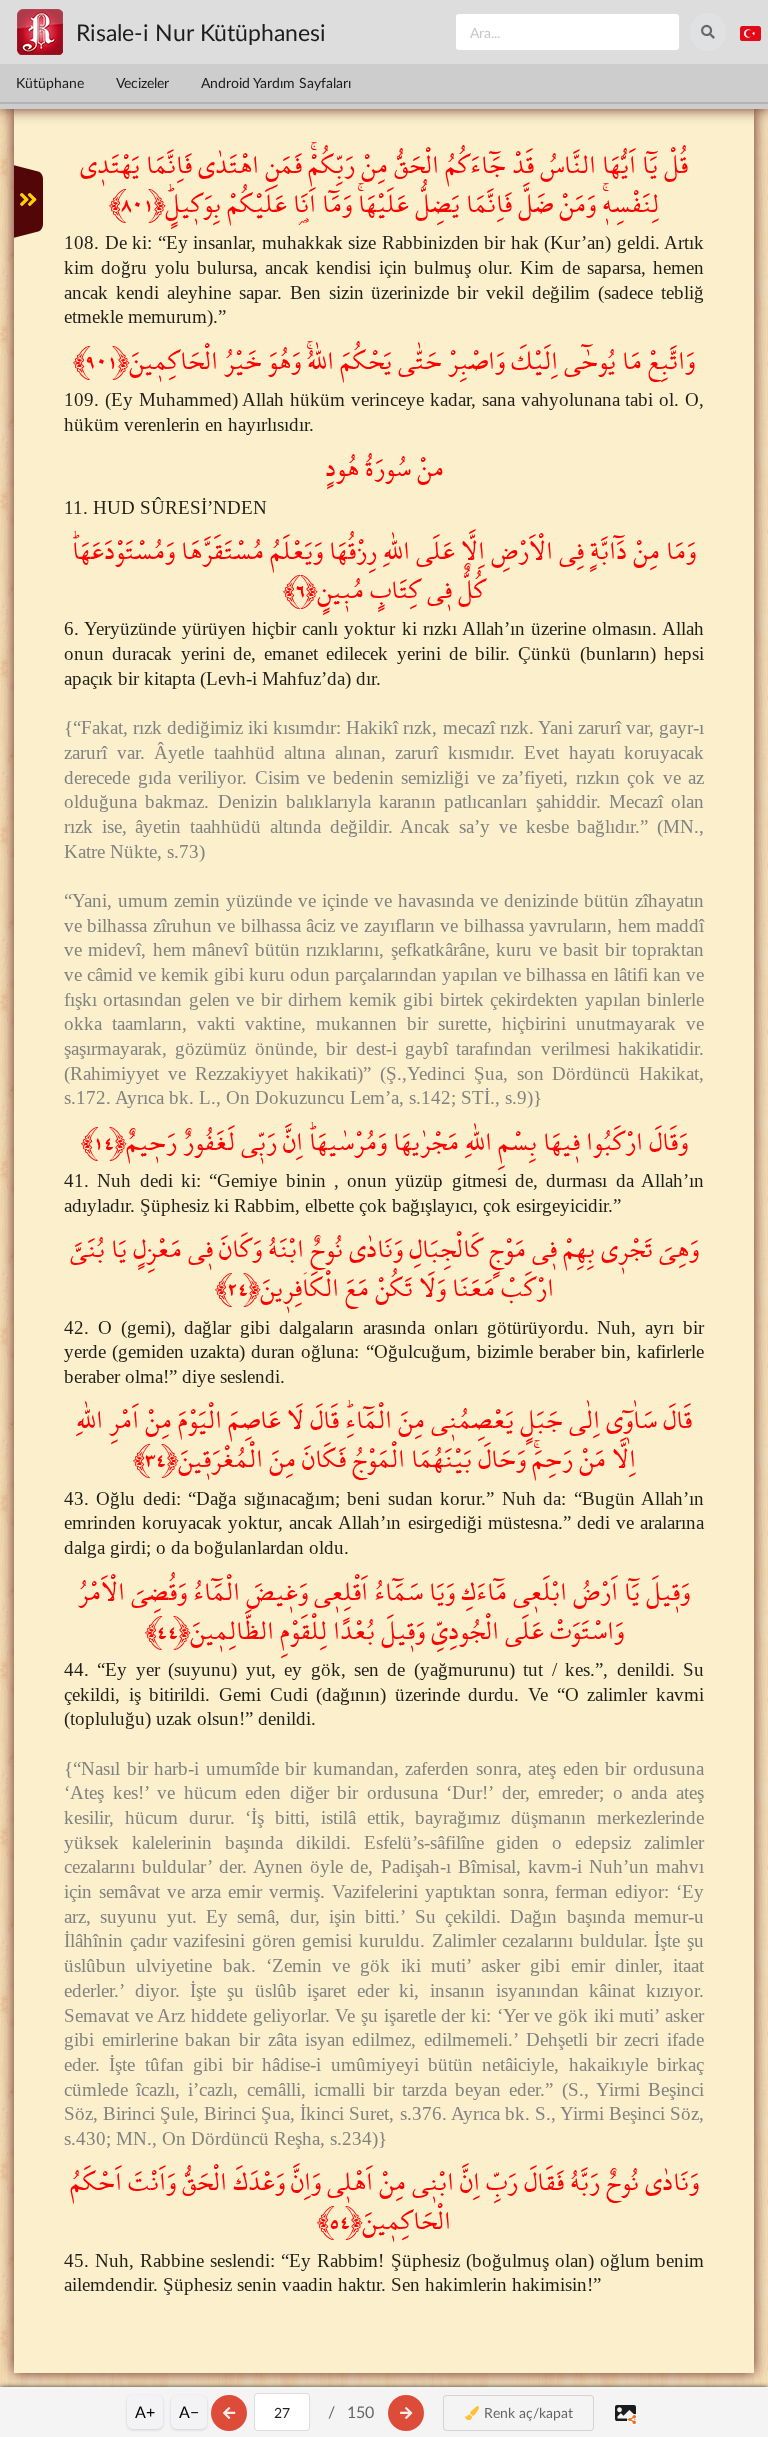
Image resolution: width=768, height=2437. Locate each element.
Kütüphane (50, 82)
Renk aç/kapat (526, 2412)
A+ (145, 2411)
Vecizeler (142, 82)
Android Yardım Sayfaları (276, 82)
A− (189, 2411)
